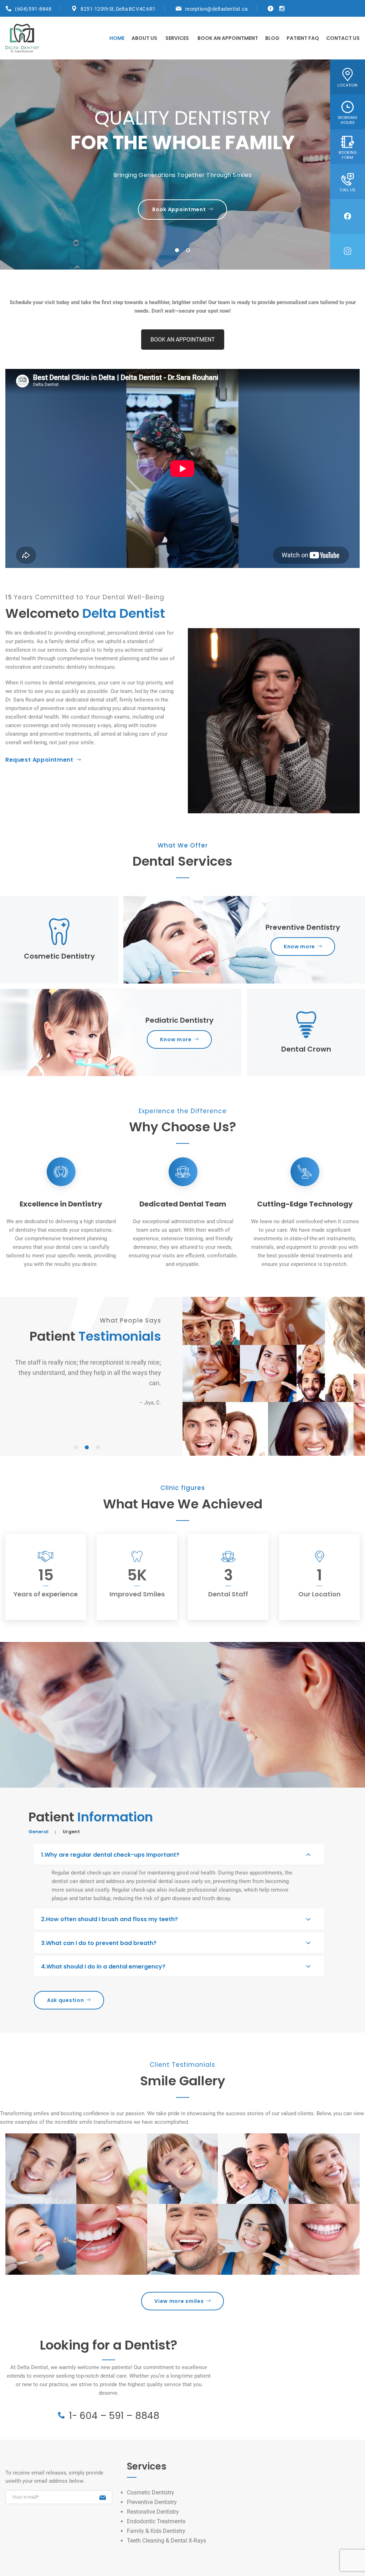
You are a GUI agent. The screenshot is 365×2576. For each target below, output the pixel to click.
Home (117, 38)
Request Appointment (39, 760)
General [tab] (38, 1832)
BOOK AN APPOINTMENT (183, 340)
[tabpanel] (182, 165)
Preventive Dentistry (152, 2502)
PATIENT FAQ (303, 38)
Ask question (65, 2000)
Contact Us (343, 38)
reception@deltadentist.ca (217, 9)
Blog (272, 38)
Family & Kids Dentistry (156, 2531)
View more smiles (179, 2301)
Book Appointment (179, 209)
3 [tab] (98, 1448)
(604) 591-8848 (33, 9)
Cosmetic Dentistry (151, 2492)
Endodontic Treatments (156, 2521)
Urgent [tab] (71, 1832)
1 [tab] (177, 251)
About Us (144, 38)
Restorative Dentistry (153, 2512)
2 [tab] (188, 251)
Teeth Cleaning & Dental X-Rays (166, 2541)
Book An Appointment (228, 38)
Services (177, 38)
